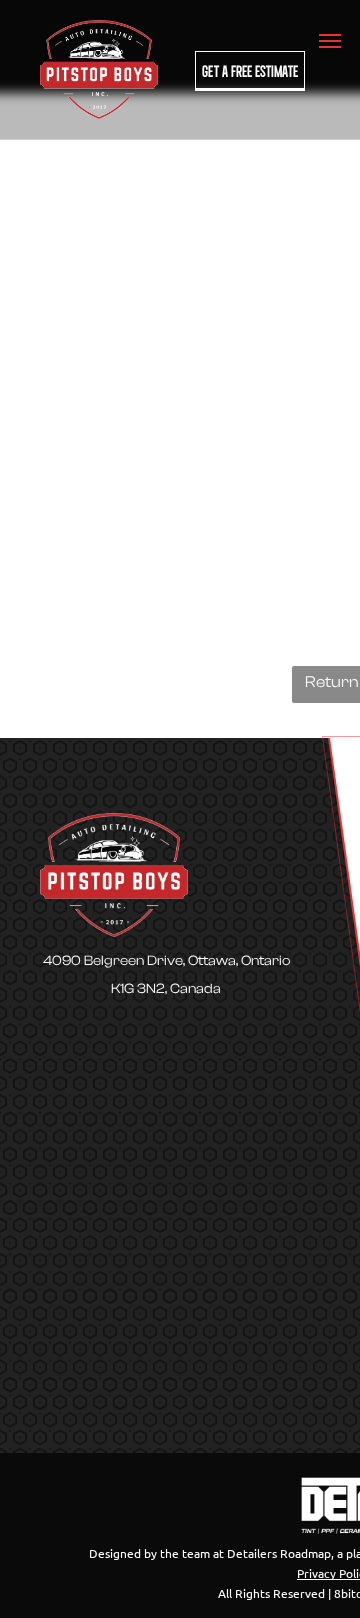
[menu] (330, 41)
